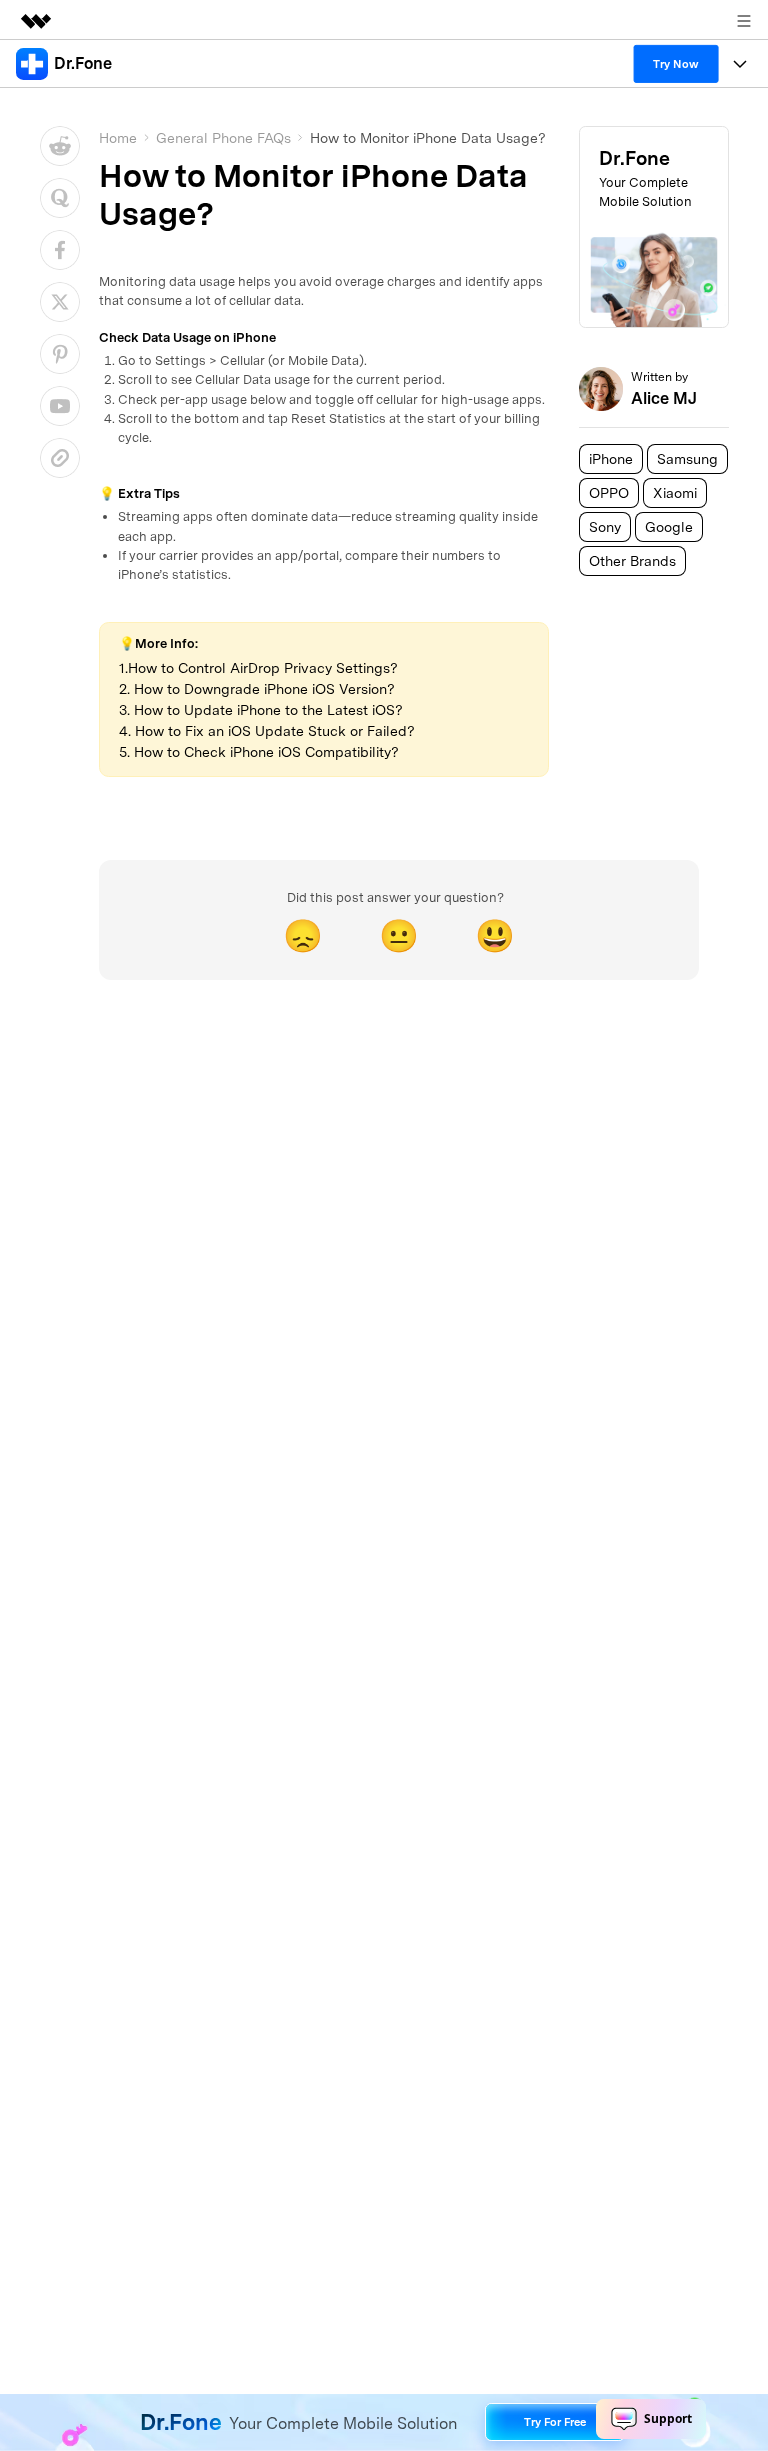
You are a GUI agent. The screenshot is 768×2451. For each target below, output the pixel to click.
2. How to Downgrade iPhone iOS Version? (257, 689)
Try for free (555, 2422)
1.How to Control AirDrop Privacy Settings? (258, 668)
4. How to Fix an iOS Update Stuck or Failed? (267, 731)
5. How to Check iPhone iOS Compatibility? (259, 752)
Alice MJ (664, 398)
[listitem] (611, 459)
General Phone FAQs (223, 138)
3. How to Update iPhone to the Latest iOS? (261, 710)
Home (118, 138)
